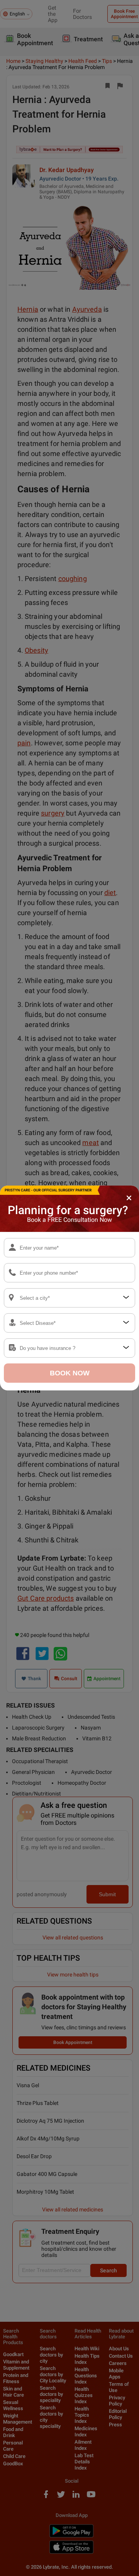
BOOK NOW (70, 1373)
